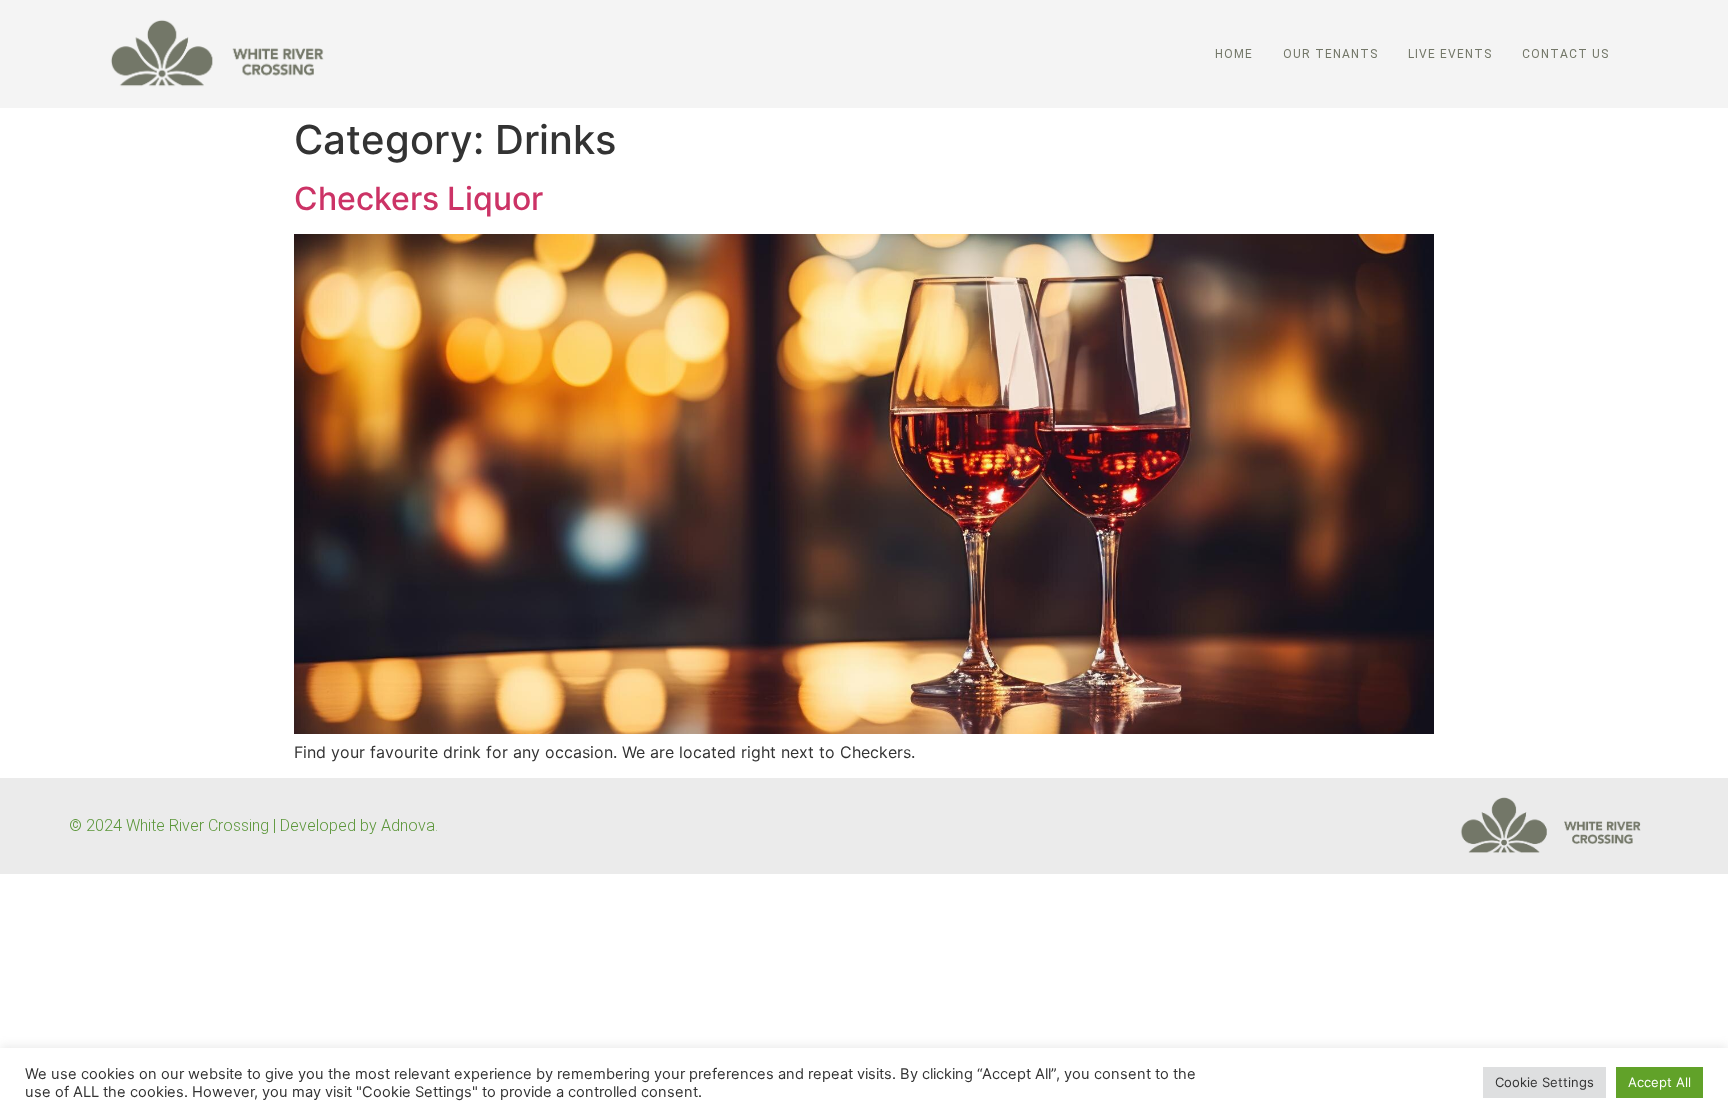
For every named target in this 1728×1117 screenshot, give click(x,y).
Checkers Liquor (418, 198)
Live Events (1450, 54)
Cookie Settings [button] (1544, 1082)
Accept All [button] (1659, 1082)
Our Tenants (1330, 54)
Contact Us (1565, 54)
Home (1234, 54)
